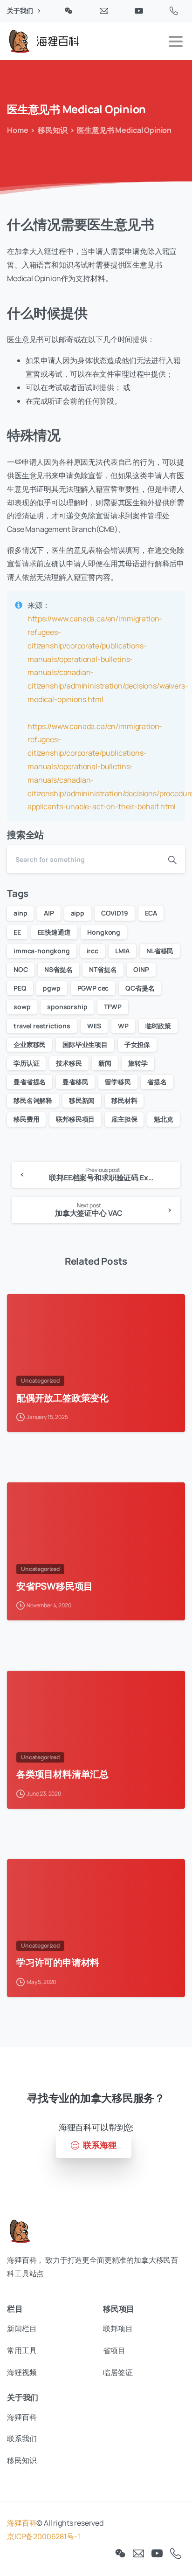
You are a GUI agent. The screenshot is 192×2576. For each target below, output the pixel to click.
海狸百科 (22, 2523)
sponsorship (67, 1007)
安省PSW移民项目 (55, 1586)
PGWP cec (93, 988)
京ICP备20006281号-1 (43, 2536)
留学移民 (118, 1082)
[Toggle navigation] (176, 41)
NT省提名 (103, 969)
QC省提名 (140, 988)
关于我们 (21, 11)
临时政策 (158, 1026)
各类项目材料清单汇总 (62, 1774)
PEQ (20, 988)
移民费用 (26, 1119)
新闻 (105, 1063)
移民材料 (124, 1100)
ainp (20, 913)
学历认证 (26, 1063)
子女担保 (137, 1044)
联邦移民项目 (75, 1119)
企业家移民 (30, 1044)
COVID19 (115, 913)
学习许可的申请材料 (58, 1962)
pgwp (51, 988)
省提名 (157, 1082)
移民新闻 (82, 1100)
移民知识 (52, 130)
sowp (22, 1007)
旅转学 (138, 1063)
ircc (93, 951)
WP (123, 1026)
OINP (141, 969)
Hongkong (104, 932)
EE (17, 932)
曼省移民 (75, 1082)
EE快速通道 (54, 932)
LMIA (122, 951)
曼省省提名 (30, 1082)
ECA (151, 913)
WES (94, 1026)
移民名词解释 (33, 1100)
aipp (78, 913)
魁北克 (164, 1119)
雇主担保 (124, 1119)
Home (17, 130)
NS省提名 (58, 969)
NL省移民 (160, 951)
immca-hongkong (42, 951)
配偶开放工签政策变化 (62, 1398)
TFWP (113, 1007)
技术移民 (69, 1063)
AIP (49, 913)
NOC (21, 969)
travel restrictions (42, 1026)
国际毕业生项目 (85, 1044)
